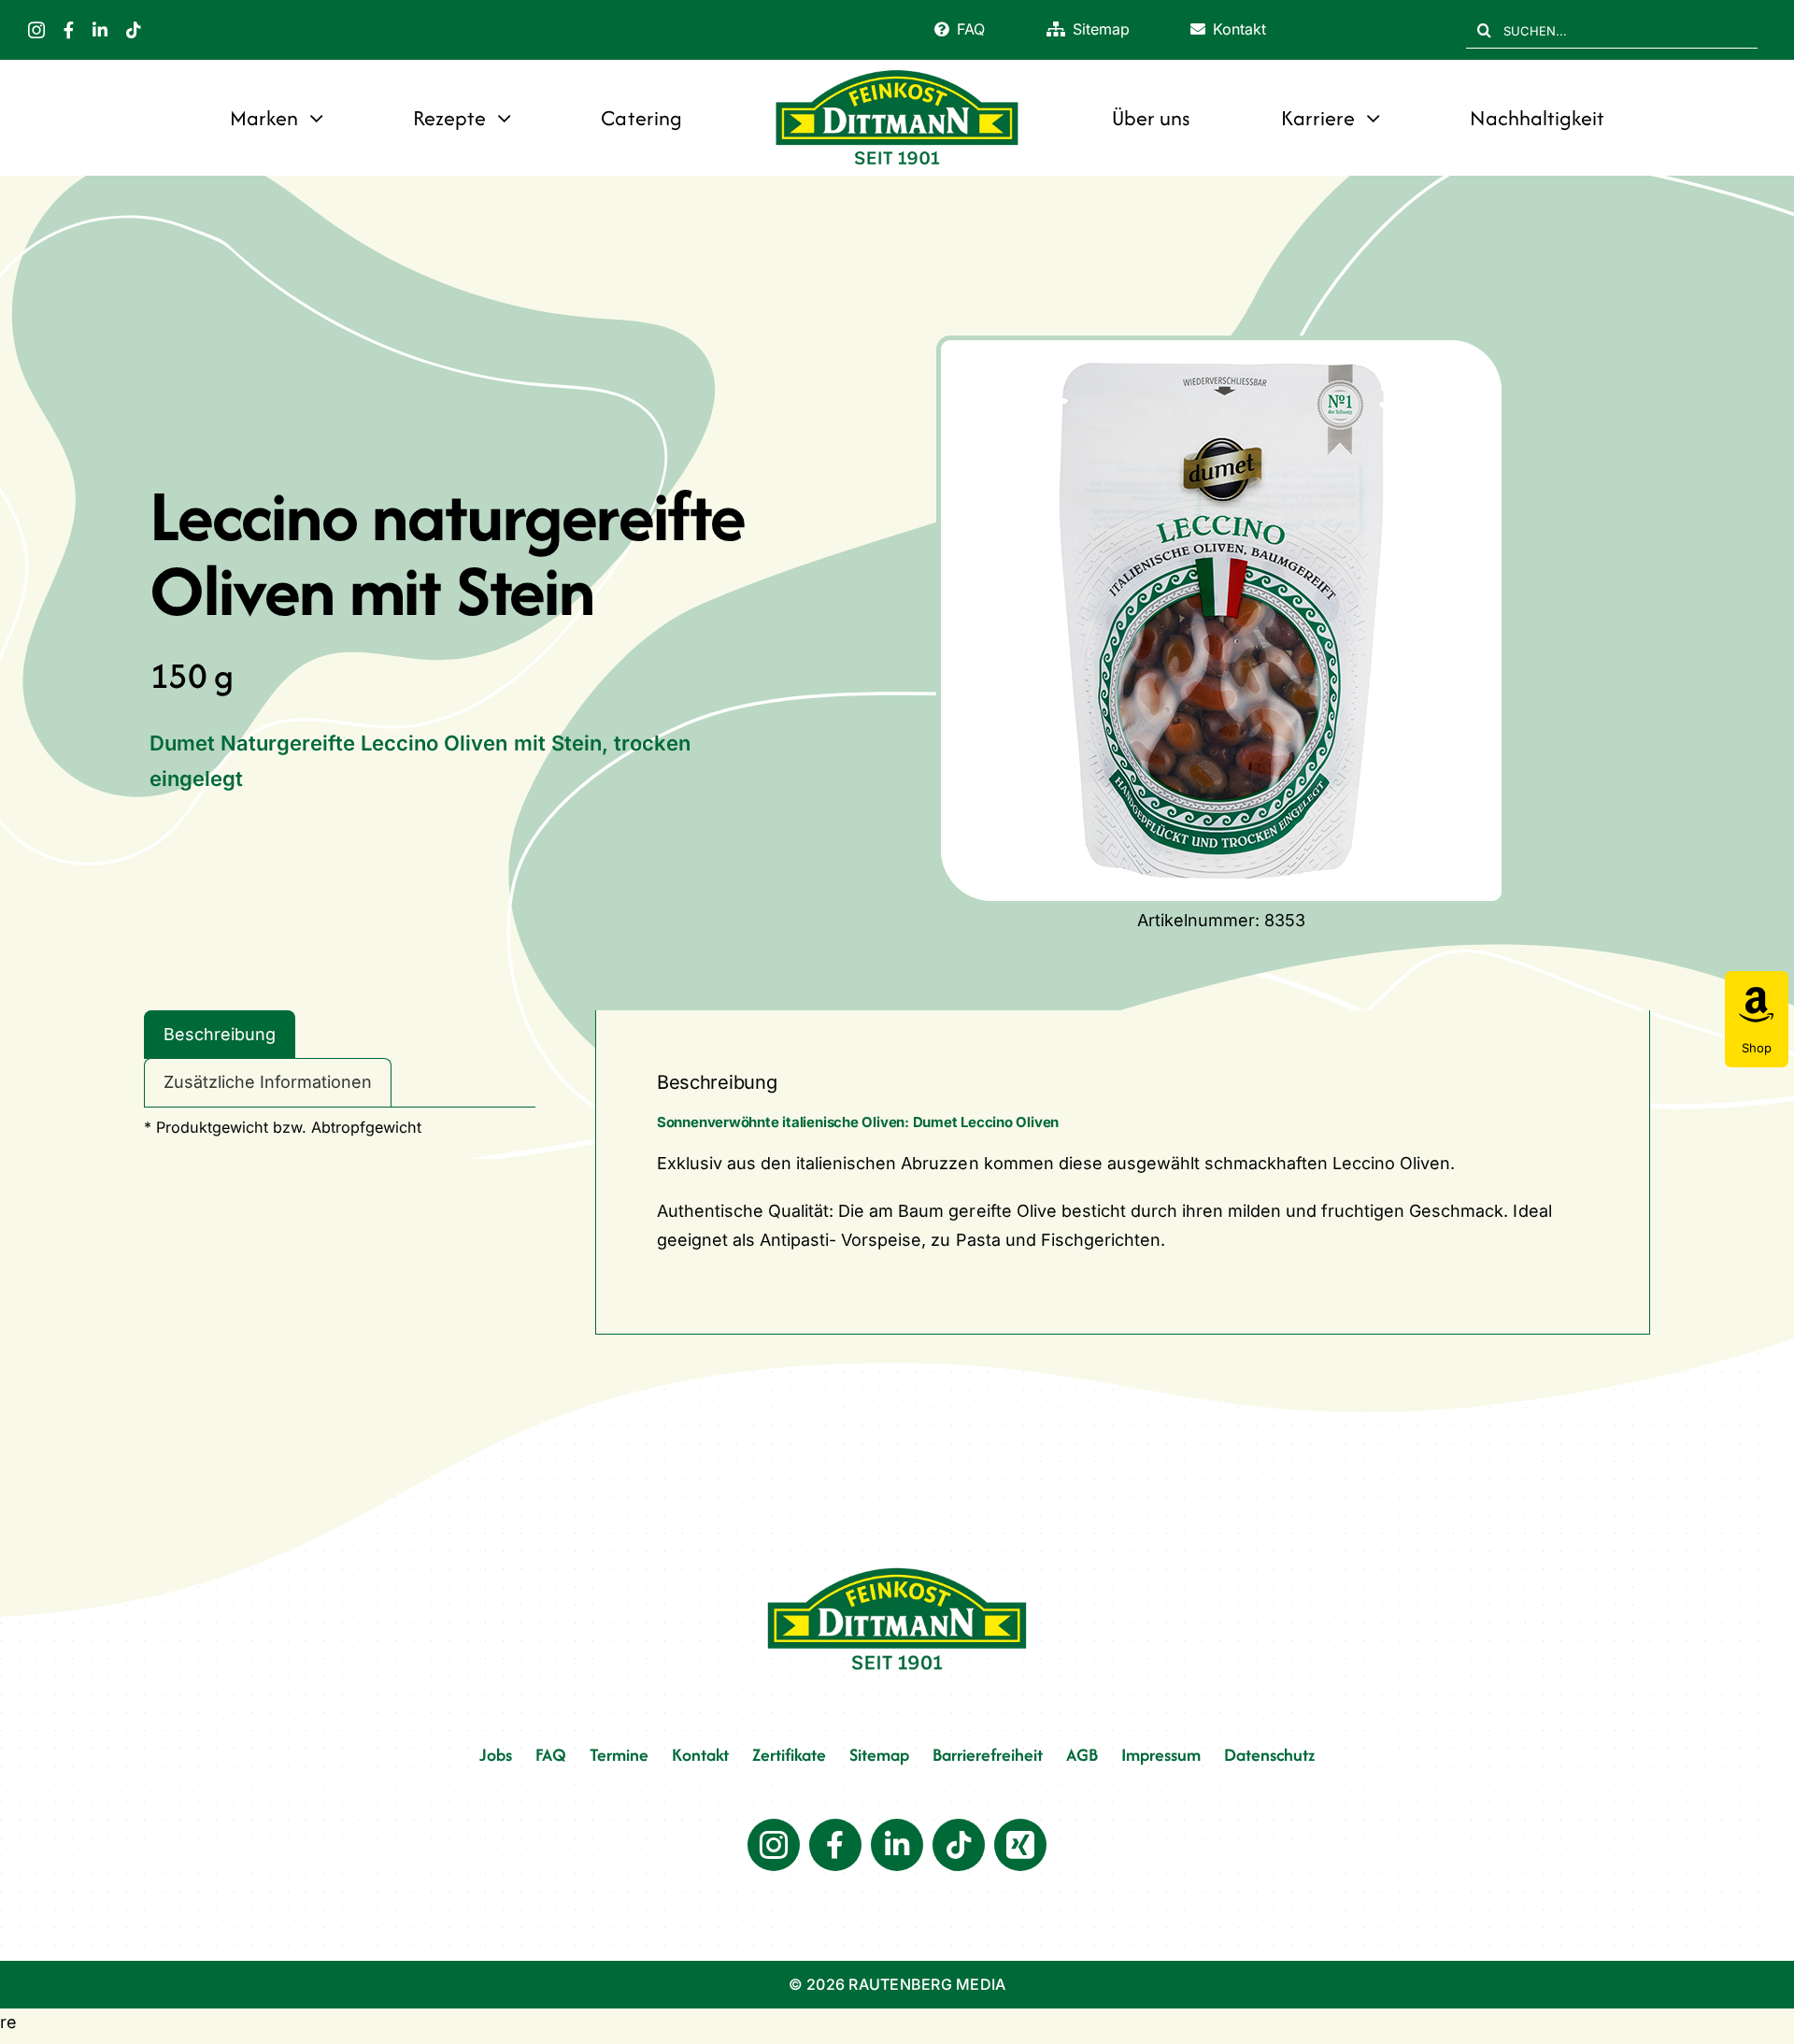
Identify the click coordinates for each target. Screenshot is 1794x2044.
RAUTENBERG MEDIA (927, 1984)
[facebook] (69, 30)
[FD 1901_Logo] (897, 71)
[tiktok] (134, 30)
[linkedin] (100, 30)
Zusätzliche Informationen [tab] (268, 1082)
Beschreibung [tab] (220, 1034)
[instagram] (36, 30)
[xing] (1020, 1845)
